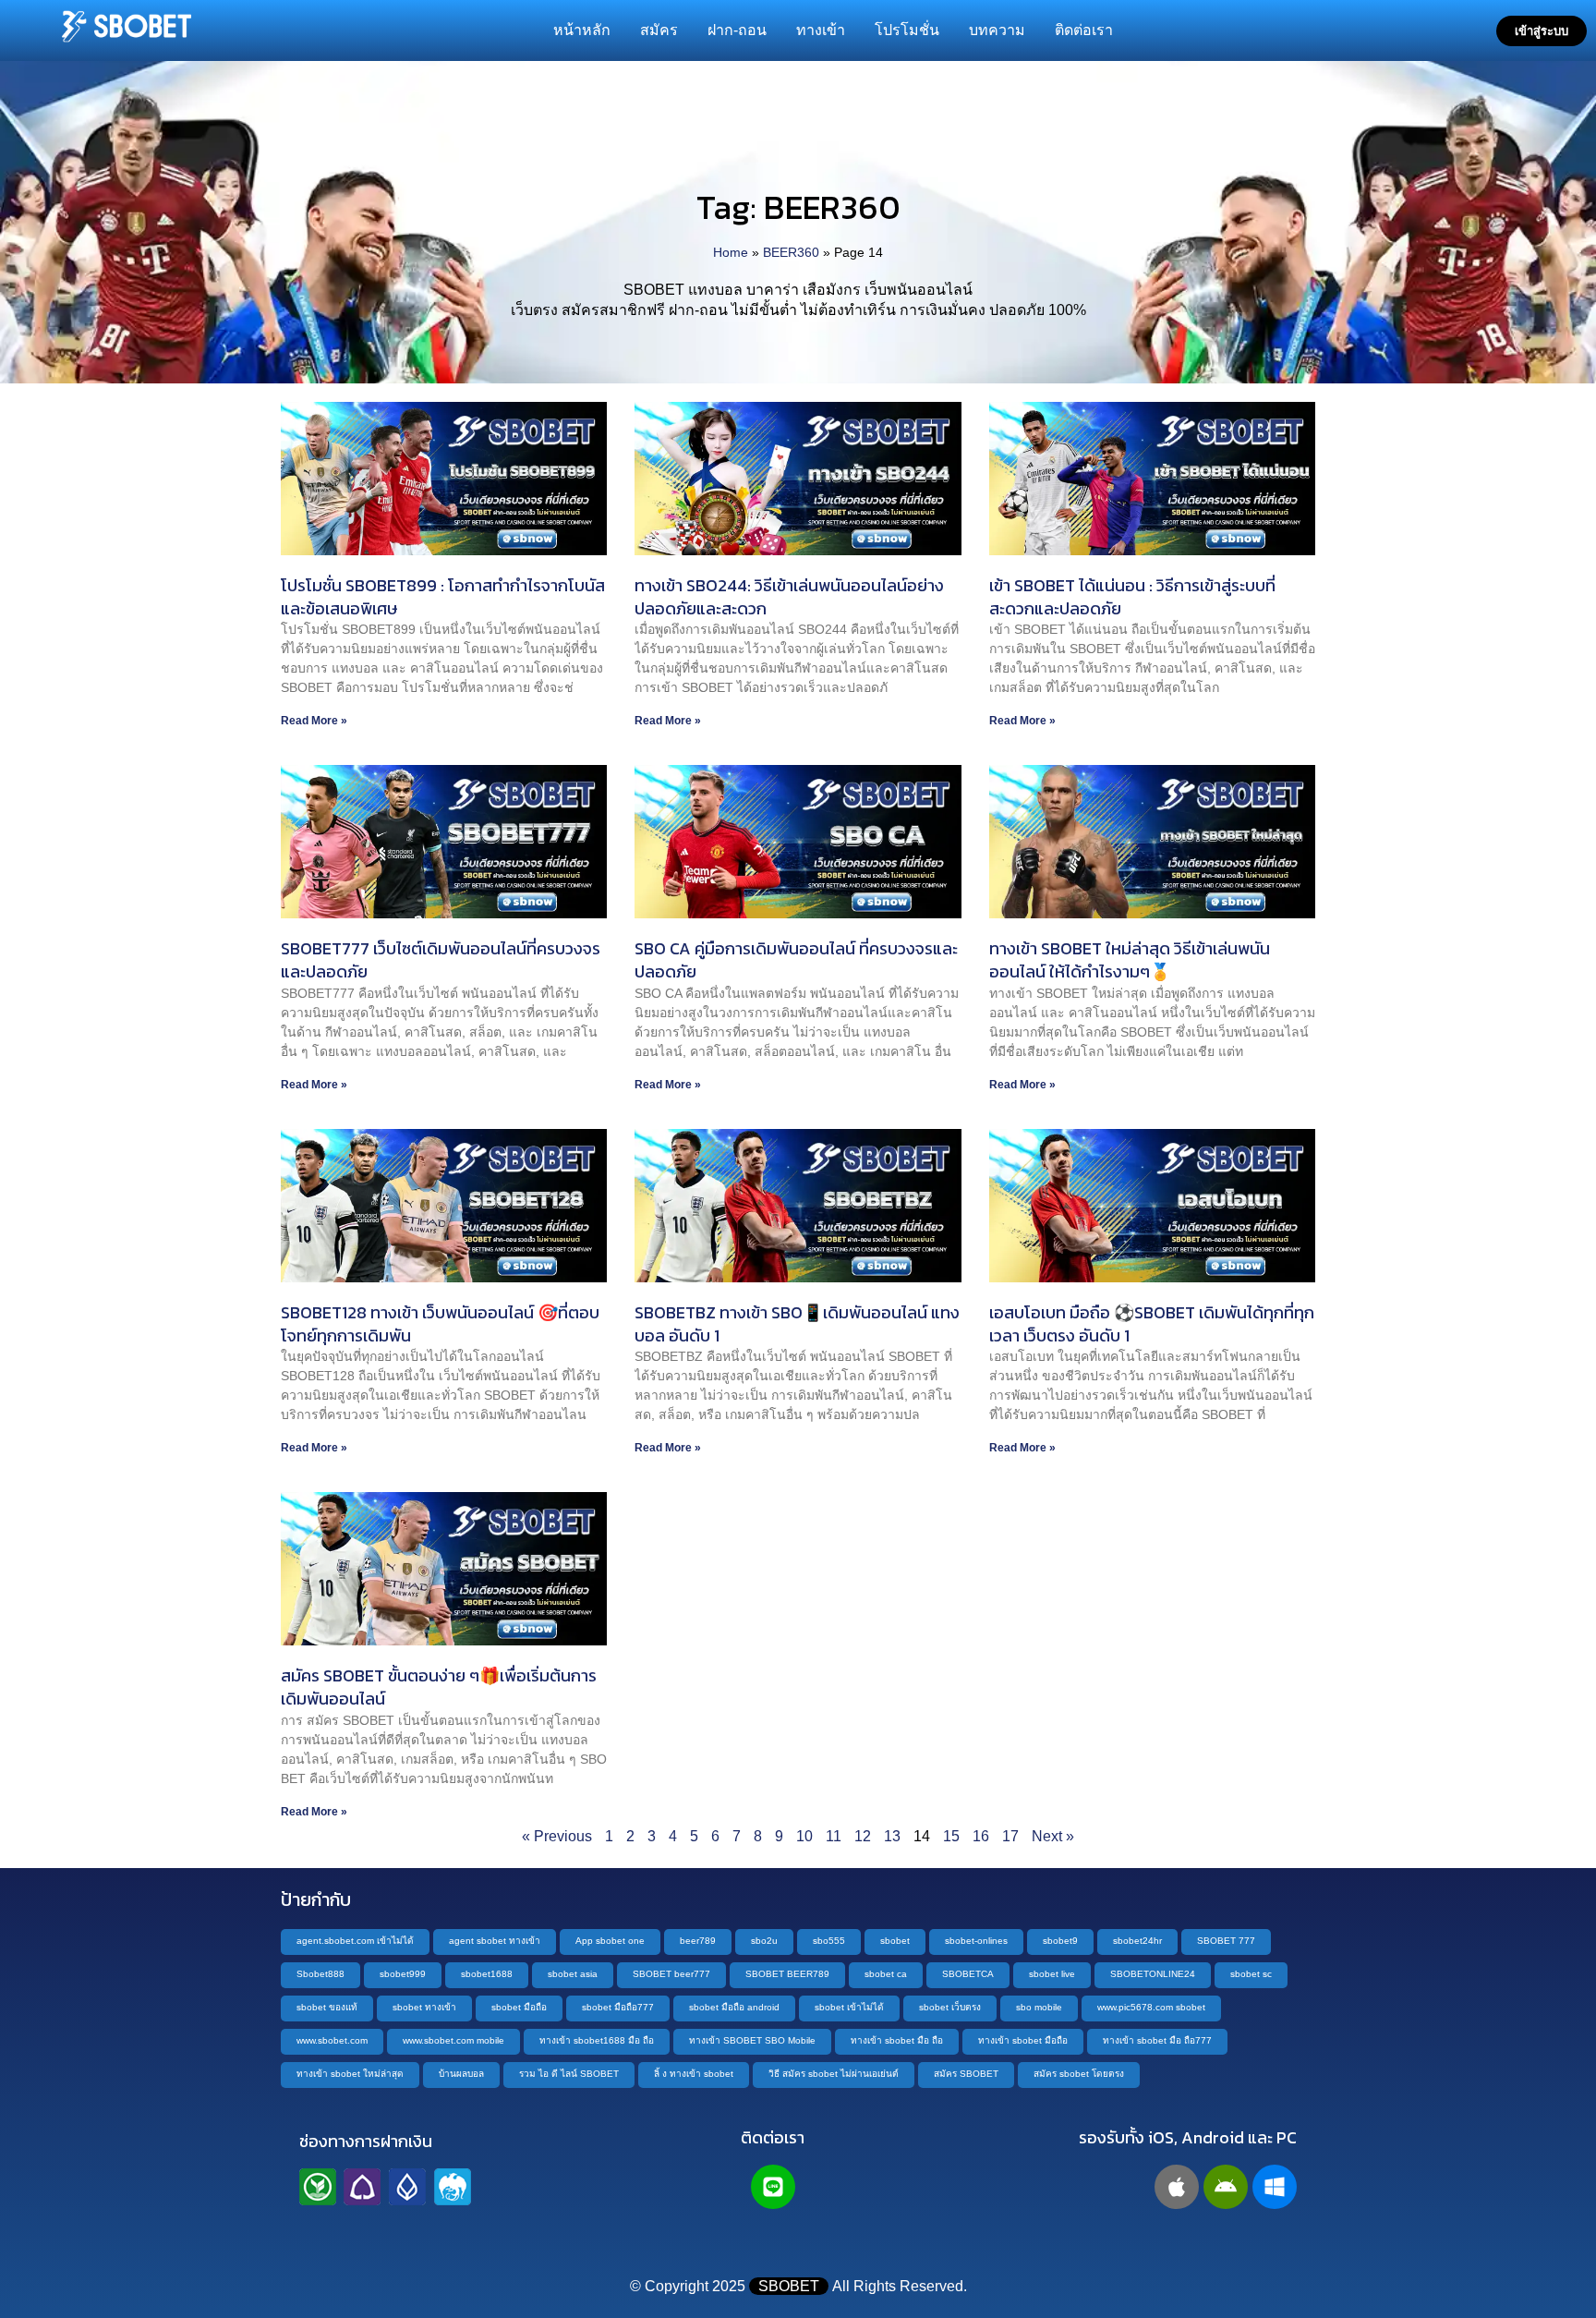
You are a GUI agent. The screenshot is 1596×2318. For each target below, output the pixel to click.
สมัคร (659, 30)
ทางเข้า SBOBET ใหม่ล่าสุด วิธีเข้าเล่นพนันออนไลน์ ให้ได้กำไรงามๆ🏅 (1130, 960)
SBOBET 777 (1226, 1941)
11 (834, 1836)
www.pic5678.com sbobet (1151, 2007)
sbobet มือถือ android (734, 2007)
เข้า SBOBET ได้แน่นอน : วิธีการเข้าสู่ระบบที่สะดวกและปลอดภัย (1132, 597)
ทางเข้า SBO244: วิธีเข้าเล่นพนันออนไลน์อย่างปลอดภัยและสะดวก (789, 597)
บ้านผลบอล (461, 2074)
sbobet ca (886, 1974)
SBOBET (789, 2286)
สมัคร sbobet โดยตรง (1079, 2074)
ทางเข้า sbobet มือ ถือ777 (1157, 2040)
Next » (1053, 1836)
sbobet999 (403, 1974)
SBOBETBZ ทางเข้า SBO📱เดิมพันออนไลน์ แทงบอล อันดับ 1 (797, 1324)
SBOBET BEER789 (787, 1974)
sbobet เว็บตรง (950, 2007)
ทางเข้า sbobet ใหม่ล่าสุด (350, 2074)
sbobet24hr (1137, 1941)
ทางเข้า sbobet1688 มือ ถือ (597, 2040)
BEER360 (791, 253)
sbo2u (764, 1941)
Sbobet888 (320, 1974)
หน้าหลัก (582, 30)
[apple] (1177, 2187)
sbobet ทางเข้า (424, 2007)
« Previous (557, 1836)
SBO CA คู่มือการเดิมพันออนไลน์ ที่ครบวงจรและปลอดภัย (796, 960)
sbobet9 (1060, 1941)
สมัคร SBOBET (966, 2074)
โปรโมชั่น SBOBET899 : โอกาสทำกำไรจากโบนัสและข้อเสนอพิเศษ (443, 597)
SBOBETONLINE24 (1153, 1974)
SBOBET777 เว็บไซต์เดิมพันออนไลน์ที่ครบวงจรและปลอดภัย (441, 960)
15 (951, 1836)
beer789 (698, 1941)
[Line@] (773, 2187)
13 (892, 1836)
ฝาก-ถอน (737, 30)
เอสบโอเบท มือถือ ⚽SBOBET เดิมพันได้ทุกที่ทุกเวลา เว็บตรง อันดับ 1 (1152, 1324)
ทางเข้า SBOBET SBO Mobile (752, 2040)
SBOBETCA (968, 1974)
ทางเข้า (821, 30)
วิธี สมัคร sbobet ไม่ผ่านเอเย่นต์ (834, 2074)
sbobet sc (1251, 1974)
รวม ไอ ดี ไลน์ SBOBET (569, 2074)
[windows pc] (1275, 2187)
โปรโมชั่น (907, 30)
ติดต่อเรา (1084, 30)
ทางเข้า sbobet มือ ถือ (897, 2040)
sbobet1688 (487, 1974)
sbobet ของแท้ (327, 2007)
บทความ (997, 30)
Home (731, 253)
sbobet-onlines (976, 1941)
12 (863, 1836)
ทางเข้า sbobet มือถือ (1023, 2040)
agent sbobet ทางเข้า (495, 1941)
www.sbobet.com (332, 2040)
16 (981, 1836)
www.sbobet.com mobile (453, 2040)
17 (1010, 1836)
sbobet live (1052, 1974)
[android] (1226, 2187)
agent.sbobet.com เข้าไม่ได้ (355, 1941)
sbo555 (829, 1941)
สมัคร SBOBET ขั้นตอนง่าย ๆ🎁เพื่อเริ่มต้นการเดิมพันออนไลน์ (439, 1687)
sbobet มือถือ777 (618, 2007)
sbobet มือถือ (519, 2007)
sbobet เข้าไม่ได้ (849, 2007)
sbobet (895, 1941)
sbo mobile (1039, 2007)
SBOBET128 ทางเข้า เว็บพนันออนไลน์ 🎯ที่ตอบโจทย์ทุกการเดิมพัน (440, 1324)
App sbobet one (610, 1941)
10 (804, 1836)
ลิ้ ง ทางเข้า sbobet (694, 2074)
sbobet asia (573, 1974)
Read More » (314, 721)
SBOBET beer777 (671, 1974)
